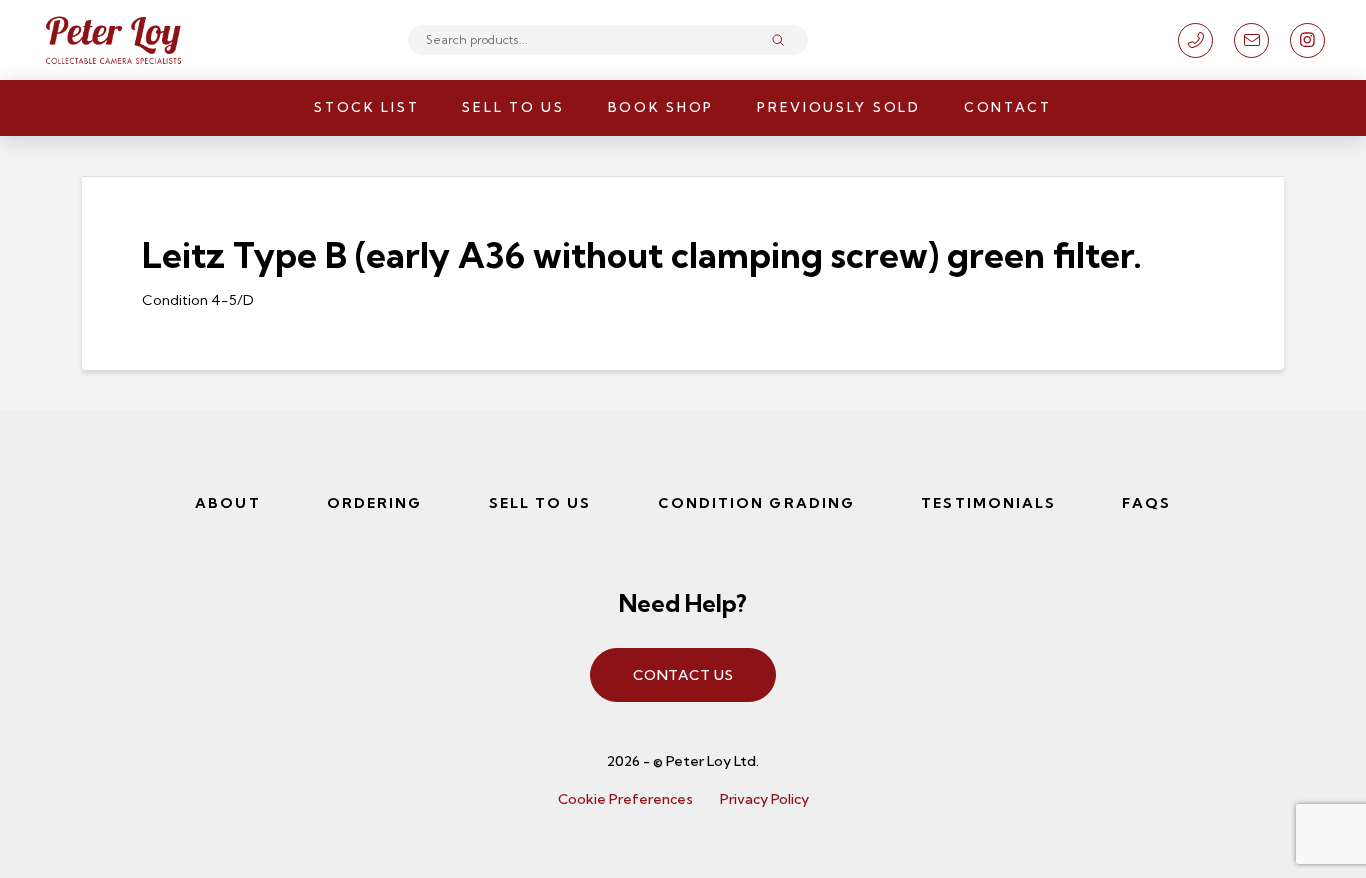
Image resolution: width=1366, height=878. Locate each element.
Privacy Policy (764, 799)
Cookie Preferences (625, 799)
